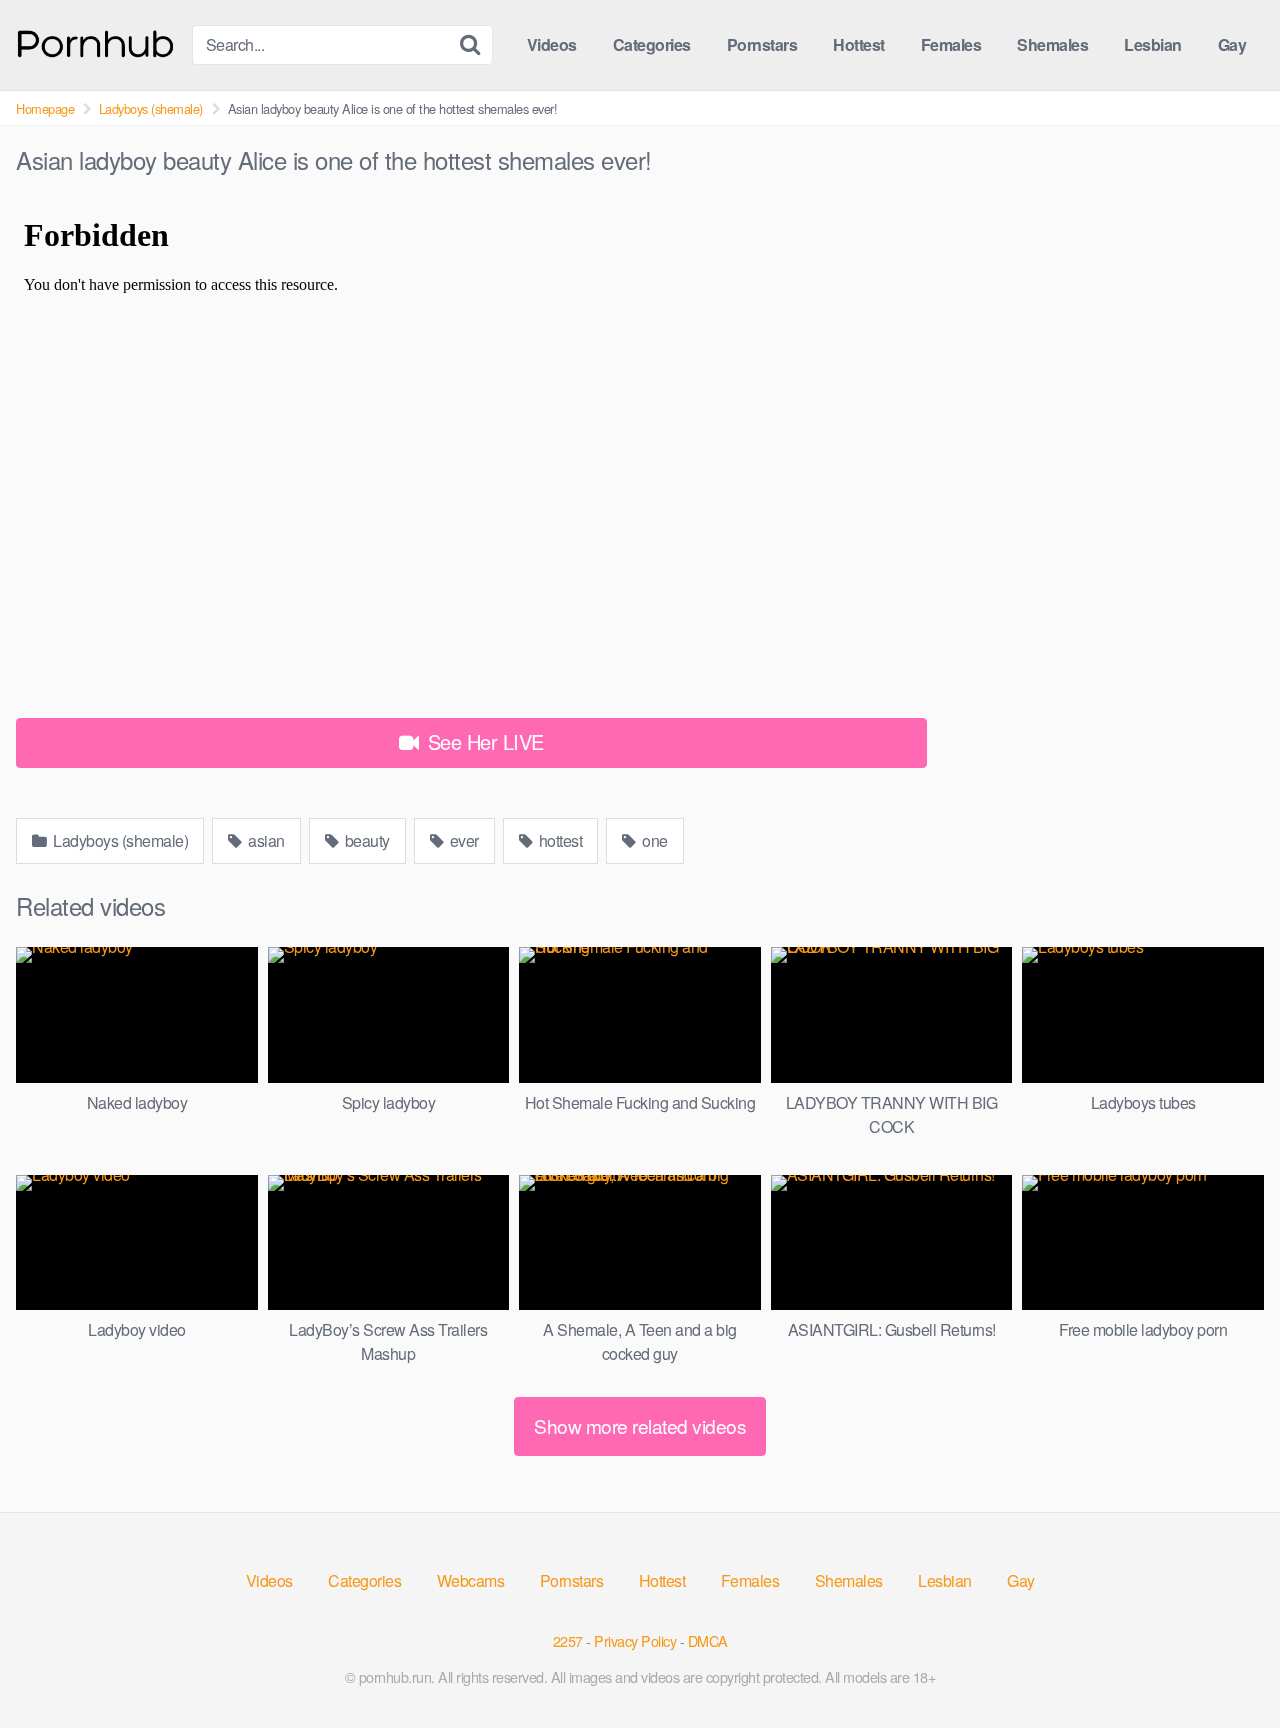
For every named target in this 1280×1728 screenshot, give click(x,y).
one (653, 840)
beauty (365, 840)
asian (265, 840)
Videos (552, 44)
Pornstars (762, 44)
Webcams (471, 1580)
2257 (568, 1640)
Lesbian (1153, 44)
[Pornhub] (96, 41)
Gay (1232, 44)
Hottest (859, 44)
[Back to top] (1225, 1664)
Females (951, 44)
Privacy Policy (635, 1640)
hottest (558, 840)
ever (462, 840)
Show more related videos (640, 1425)
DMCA (708, 1640)
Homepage (45, 108)
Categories (652, 44)
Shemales (1052, 44)
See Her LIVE (483, 741)
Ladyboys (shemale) (151, 108)
